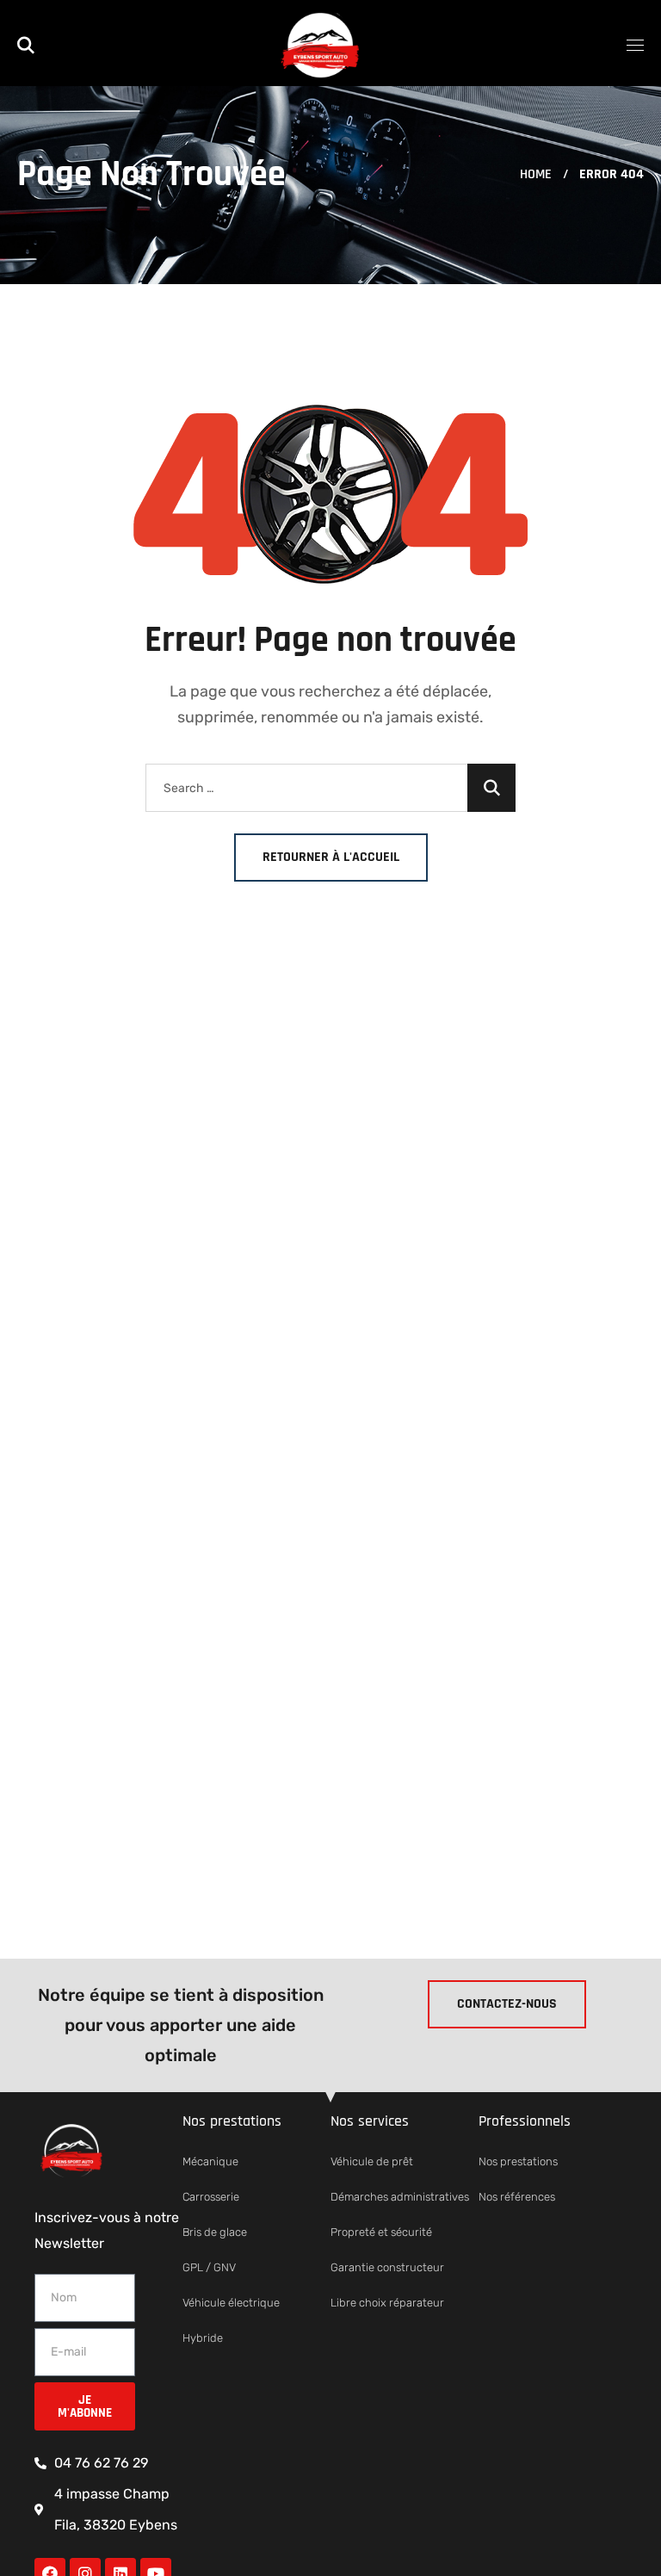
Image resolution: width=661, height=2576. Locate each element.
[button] (26, 43)
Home (536, 174)
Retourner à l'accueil (331, 857)
